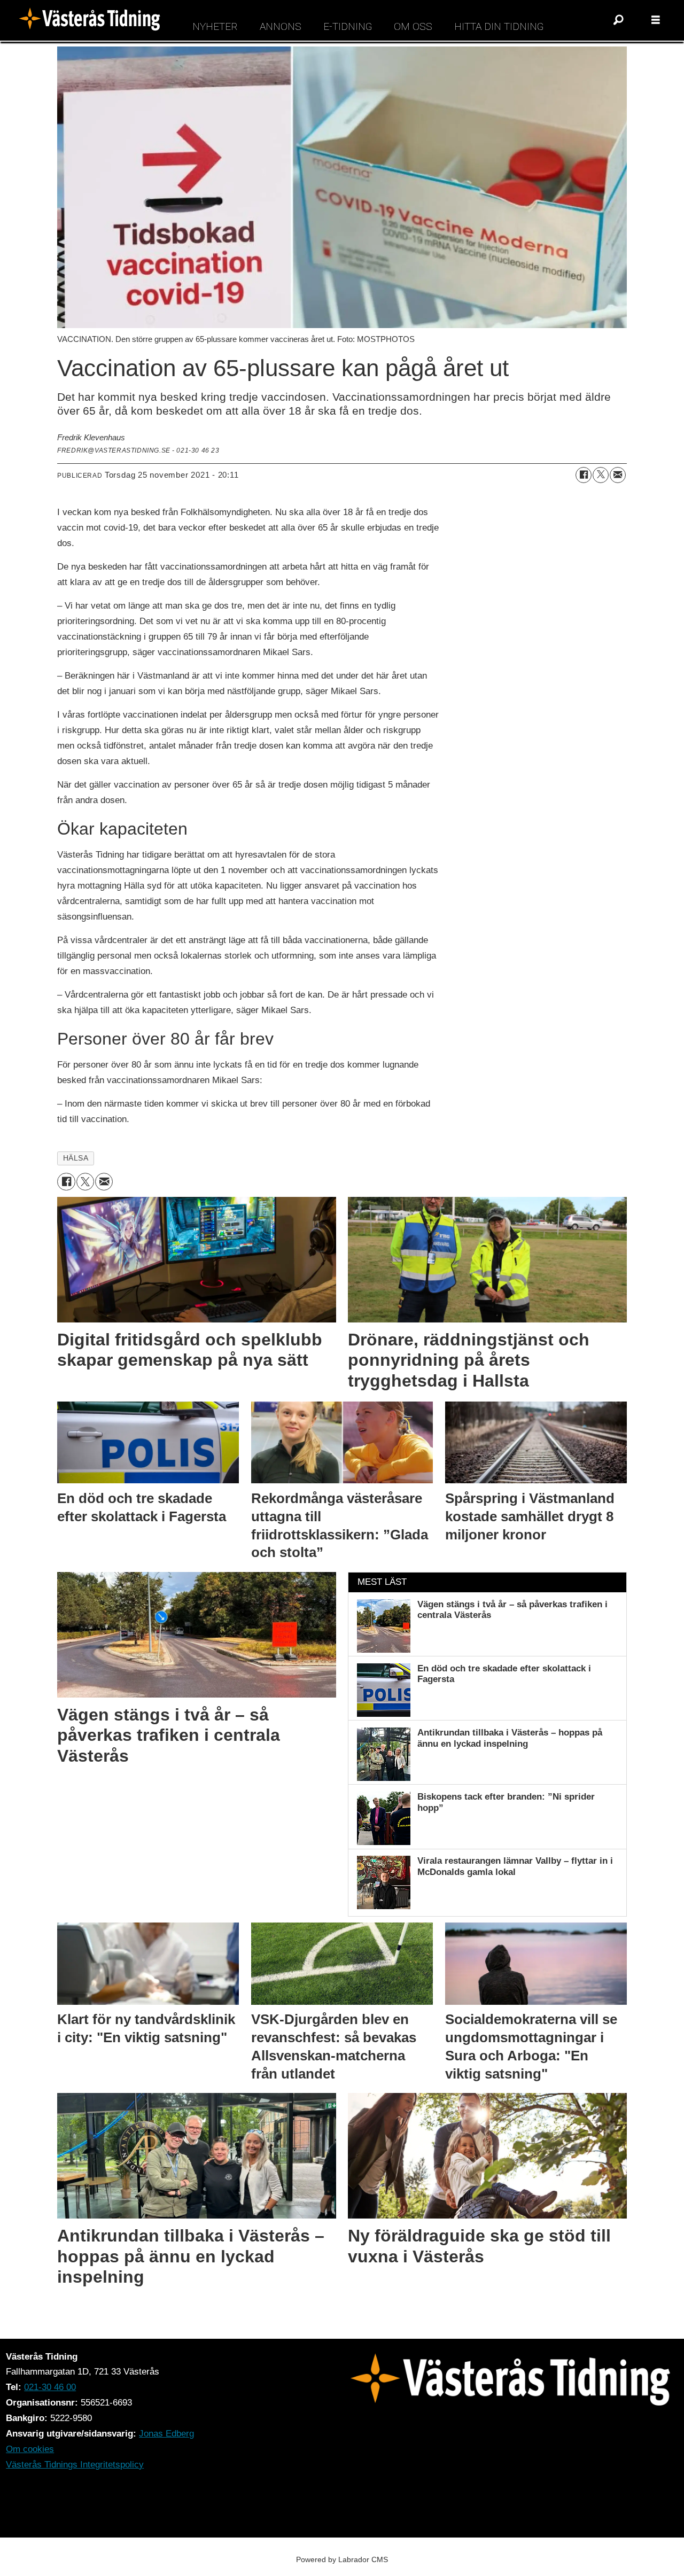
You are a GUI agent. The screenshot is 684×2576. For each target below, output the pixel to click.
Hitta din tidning (499, 26)
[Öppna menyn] (656, 20)
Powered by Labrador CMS (342, 2559)
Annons (281, 26)
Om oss (413, 26)
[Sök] (618, 20)
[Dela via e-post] (618, 475)
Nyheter (215, 26)
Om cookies (30, 2449)
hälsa (76, 1158)
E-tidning (348, 26)
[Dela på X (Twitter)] (601, 475)
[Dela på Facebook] (584, 475)
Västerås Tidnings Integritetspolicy (75, 2465)
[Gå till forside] (93, 20)
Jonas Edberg (166, 2434)
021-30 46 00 (50, 2387)
